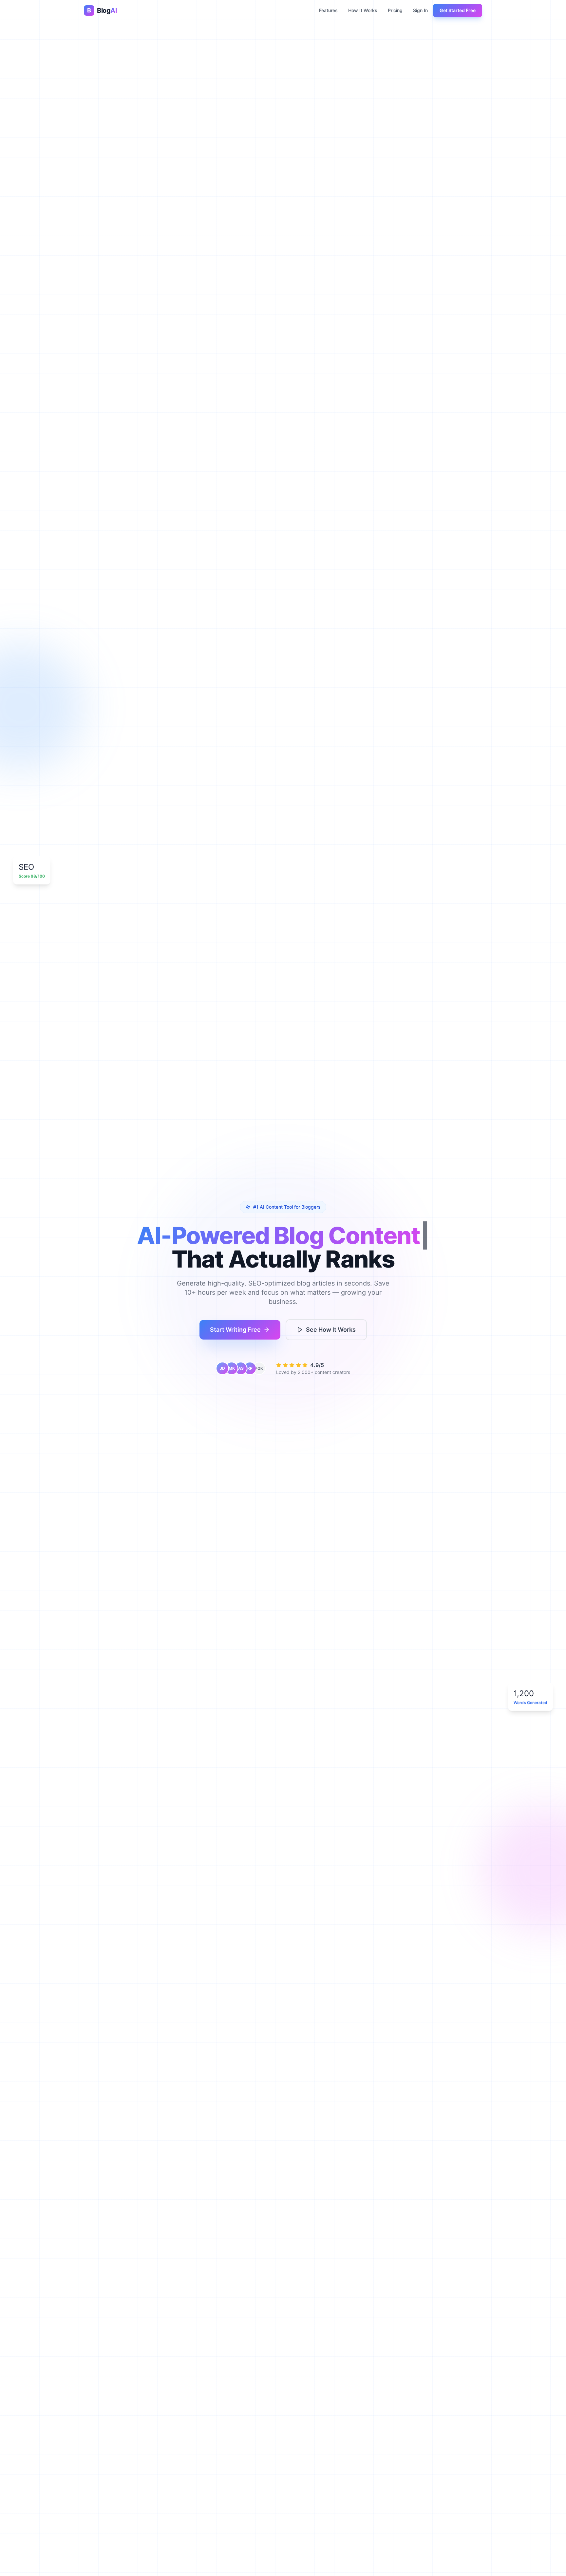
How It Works (363, 10)
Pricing (395, 10)
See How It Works (331, 1330)
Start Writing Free (235, 1330)
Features (328, 10)
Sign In (420, 10)
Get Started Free (458, 10)
